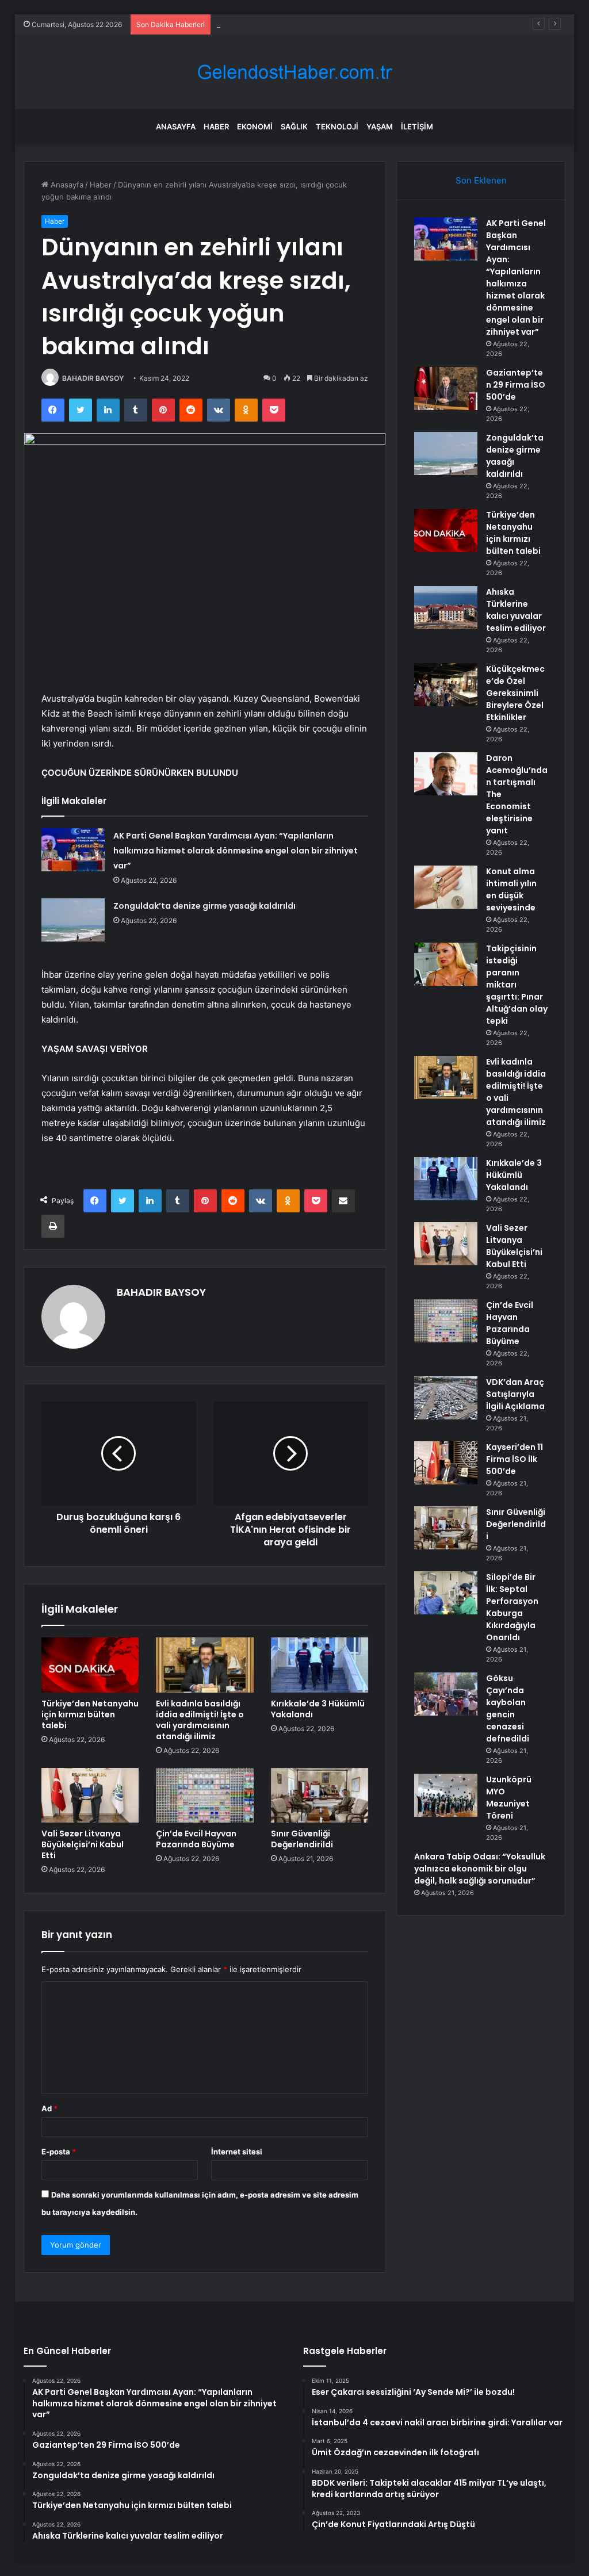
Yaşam (380, 127)
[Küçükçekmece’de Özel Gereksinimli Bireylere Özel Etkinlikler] (446, 685)
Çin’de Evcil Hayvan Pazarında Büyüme (196, 1839)
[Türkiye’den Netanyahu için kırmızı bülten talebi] (90, 1665)
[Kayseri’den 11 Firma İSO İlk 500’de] (446, 1463)
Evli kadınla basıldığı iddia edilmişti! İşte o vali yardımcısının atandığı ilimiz (200, 1720)
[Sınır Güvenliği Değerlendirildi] (320, 1796)
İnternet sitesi (237, 2152)
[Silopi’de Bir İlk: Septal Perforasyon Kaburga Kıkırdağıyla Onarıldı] (446, 1593)
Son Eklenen (481, 180)
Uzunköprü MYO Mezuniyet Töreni (509, 1798)
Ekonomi (255, 127)
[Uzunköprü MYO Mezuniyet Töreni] (446, 1795)
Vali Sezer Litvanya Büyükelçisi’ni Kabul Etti (83, 1844)
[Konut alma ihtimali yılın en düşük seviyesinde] (446, 887)
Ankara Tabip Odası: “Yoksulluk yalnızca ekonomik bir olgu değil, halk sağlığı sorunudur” (480, 1869)
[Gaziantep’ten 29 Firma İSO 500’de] (446, 388)
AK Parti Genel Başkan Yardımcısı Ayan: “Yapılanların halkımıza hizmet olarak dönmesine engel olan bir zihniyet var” (236, 851)
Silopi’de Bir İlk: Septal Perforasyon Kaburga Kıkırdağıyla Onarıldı (512, 1607)
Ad (49, 2108)
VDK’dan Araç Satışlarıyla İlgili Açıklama (515, 1394)
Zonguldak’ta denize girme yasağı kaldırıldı (291, 24)
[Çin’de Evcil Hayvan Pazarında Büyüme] (205, 1796)
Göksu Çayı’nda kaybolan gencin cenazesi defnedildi (508, 1708)
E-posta (59, 2152)
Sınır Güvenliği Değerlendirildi (302, 1839)
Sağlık (294, 127)
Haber (216, 127)
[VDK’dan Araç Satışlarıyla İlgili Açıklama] (446, 1398)
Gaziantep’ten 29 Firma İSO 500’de (516, 385)
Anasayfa (176, 127)
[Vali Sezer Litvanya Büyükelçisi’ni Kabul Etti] (90, 1796)
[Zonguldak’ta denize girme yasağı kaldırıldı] (73, 920)
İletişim (417, 127)
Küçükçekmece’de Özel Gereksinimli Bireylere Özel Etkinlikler (515, 693)
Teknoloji (337, 127)
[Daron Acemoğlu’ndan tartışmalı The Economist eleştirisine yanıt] (446, 774)
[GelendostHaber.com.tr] (294, 72)
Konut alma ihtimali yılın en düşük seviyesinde (511, 889)
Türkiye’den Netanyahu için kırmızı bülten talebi (90, 1714)
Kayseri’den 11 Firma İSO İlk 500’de (515, 1459)
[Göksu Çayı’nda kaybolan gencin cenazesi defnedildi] (446, 1694)
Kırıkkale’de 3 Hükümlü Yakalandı (318, 1709)
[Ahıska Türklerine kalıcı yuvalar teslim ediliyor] (446, 608)
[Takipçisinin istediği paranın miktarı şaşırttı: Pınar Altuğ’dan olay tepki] (446, 964)
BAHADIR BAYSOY (93, 378)
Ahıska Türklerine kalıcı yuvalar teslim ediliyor (516, 610)
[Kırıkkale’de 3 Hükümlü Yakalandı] (320, 1665)
